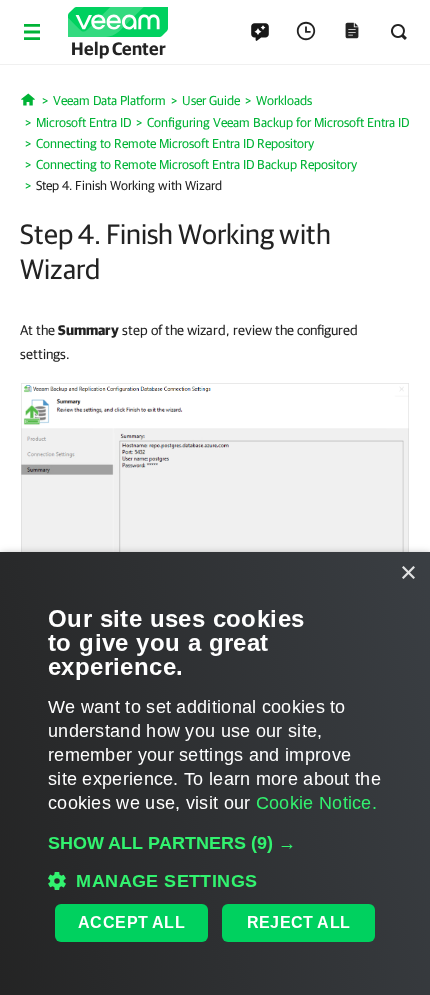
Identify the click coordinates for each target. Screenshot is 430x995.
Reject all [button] (299, 922)
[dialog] (215, 773)
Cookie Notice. (316, 803)
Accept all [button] (131, 922)
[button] (215, 843)
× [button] (407, 573)
